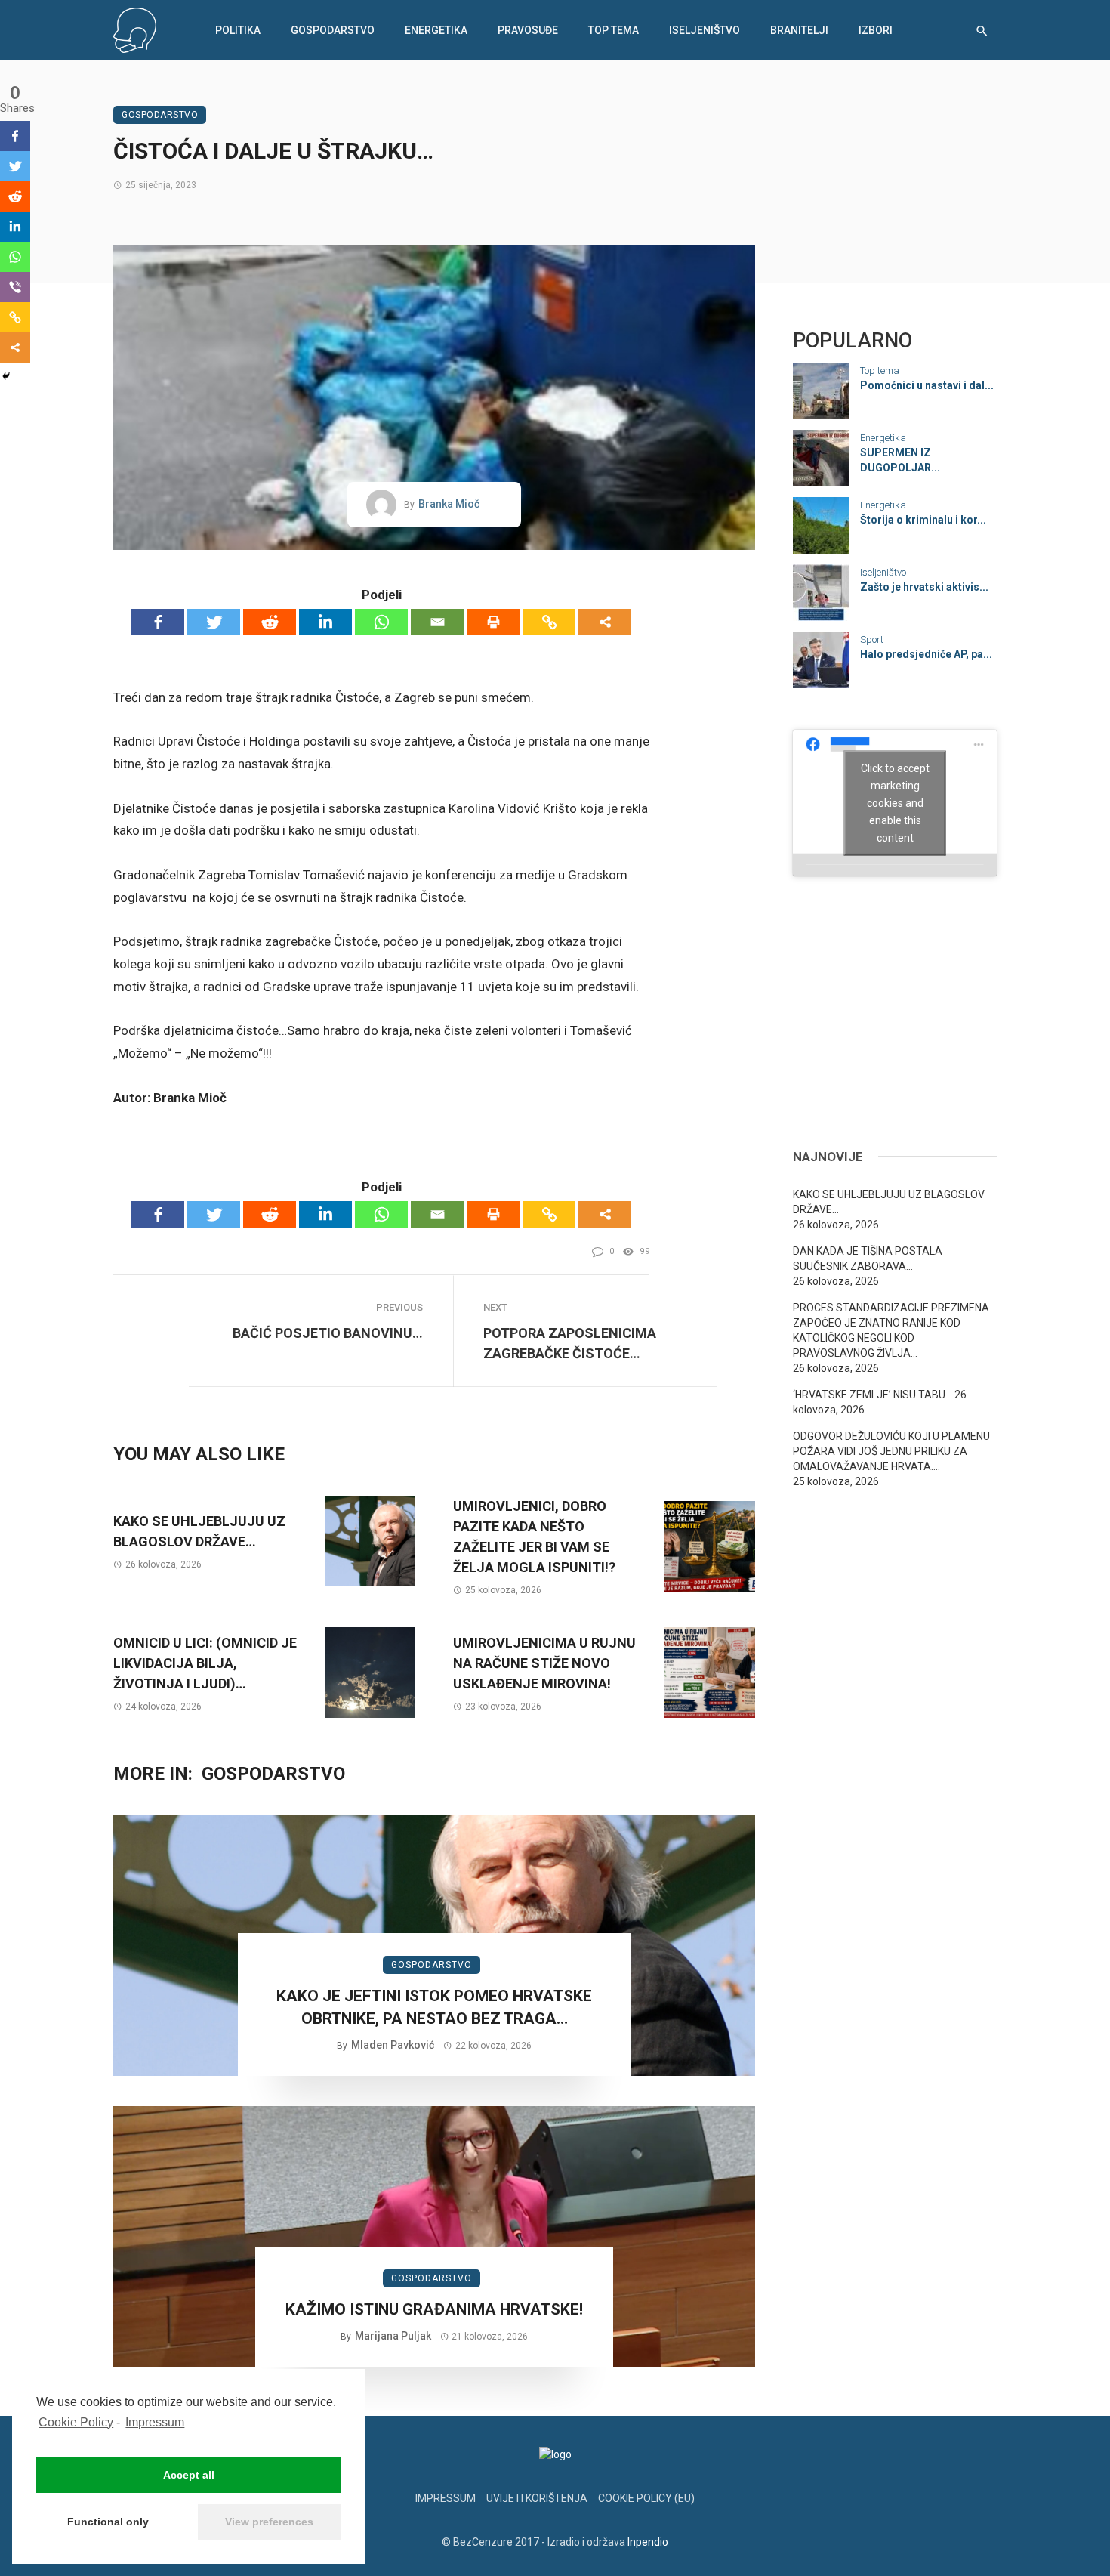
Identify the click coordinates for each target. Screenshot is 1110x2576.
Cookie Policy (76, 2422)
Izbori (876, 30)
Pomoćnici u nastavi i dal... (927, 385)
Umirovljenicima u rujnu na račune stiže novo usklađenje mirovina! (544, 1663)
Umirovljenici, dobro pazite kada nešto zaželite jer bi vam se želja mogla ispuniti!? (534, 1537)
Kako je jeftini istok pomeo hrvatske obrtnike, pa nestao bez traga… (434, 2007)
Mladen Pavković (393, 2045)
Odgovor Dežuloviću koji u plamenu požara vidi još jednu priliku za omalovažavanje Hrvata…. (891, 1451)
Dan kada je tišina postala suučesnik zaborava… (868, 1259)
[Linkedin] (325, 622)
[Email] (437, 622)
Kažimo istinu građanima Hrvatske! (434, 2309)
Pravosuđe (528, 30)
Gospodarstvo (333, 30)
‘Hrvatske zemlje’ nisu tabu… (873, 1395)
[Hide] (6, 376)
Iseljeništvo (705, 30)
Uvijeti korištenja (537, 2498)
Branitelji (799, 30)
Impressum (155, 2422)
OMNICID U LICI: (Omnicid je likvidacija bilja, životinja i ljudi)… (205, 1663)
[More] (605, 622)
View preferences (269, 2522)
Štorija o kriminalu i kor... (923, 520)
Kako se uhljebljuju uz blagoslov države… (199, 1531)
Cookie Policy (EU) (646, 2498)
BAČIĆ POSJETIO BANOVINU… (328, 1333)
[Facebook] (158, 622)
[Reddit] (270, 622)
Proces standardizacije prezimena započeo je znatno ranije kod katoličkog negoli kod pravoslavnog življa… (891, 1330)
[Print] (493, 622)
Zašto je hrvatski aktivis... (924, 587)
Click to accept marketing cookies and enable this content (895, 802)
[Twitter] (214, 622)
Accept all (189, 2475)
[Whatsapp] (381, 622)
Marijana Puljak (393, 2336)
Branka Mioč (449, 504)
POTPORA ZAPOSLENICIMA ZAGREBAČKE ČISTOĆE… (570, 1343)
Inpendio (648, 2542)
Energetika (436, 30)
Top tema (614, 30)
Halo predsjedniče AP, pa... (926, 654)
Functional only (108, 2522)
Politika (238, 30)
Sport (872, 639)
